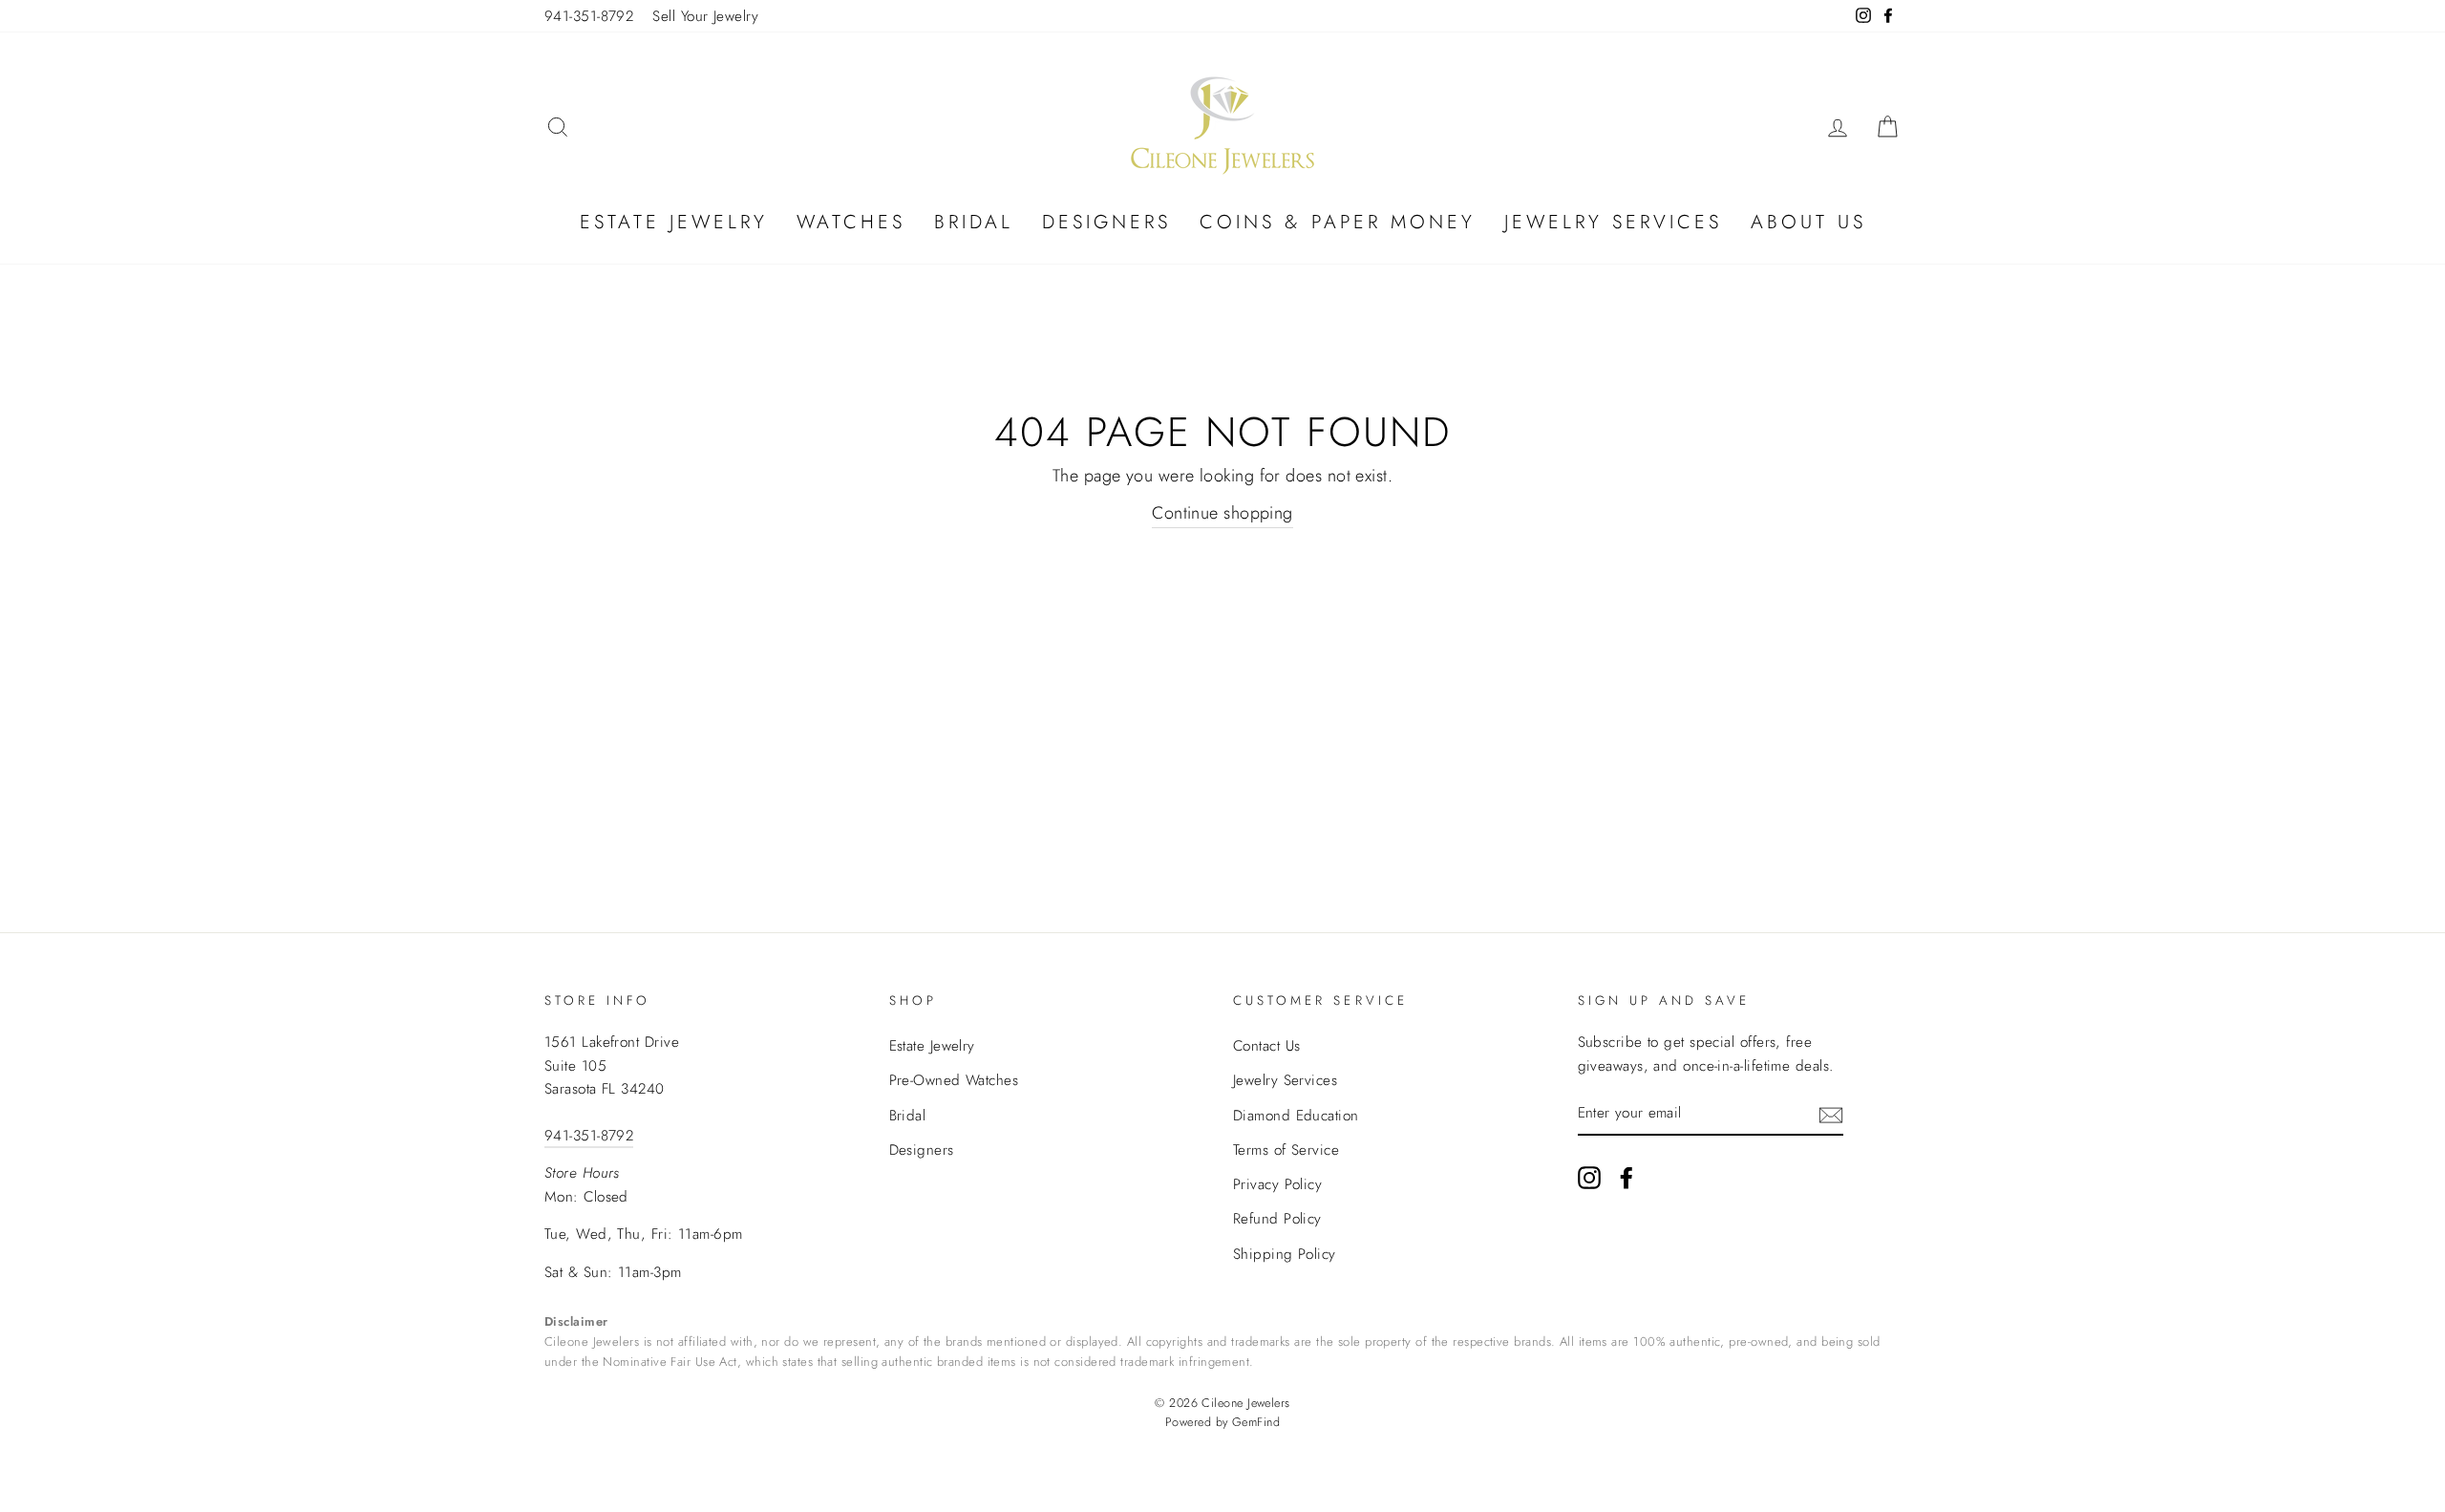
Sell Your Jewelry (705, 16)
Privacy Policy (1277, 1184)
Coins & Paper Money (1338, 222)
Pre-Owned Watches (954, 1080)
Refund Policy (1277, 1219)
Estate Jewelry (674, 222)
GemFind (1256, 1422)
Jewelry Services (1613, 222)
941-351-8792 (589, 16)
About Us (1808, 222)
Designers (1106, 222)
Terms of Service (1286, 1150)
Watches (851, 222)
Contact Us (1267, 1046)
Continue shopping (1222, 513)
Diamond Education (1296, 1116)
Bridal (974, 222)
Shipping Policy (1285, 1254)
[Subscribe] (1831, 1114)
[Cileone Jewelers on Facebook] (1626, 1176)
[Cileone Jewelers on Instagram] (1589, 1176)
